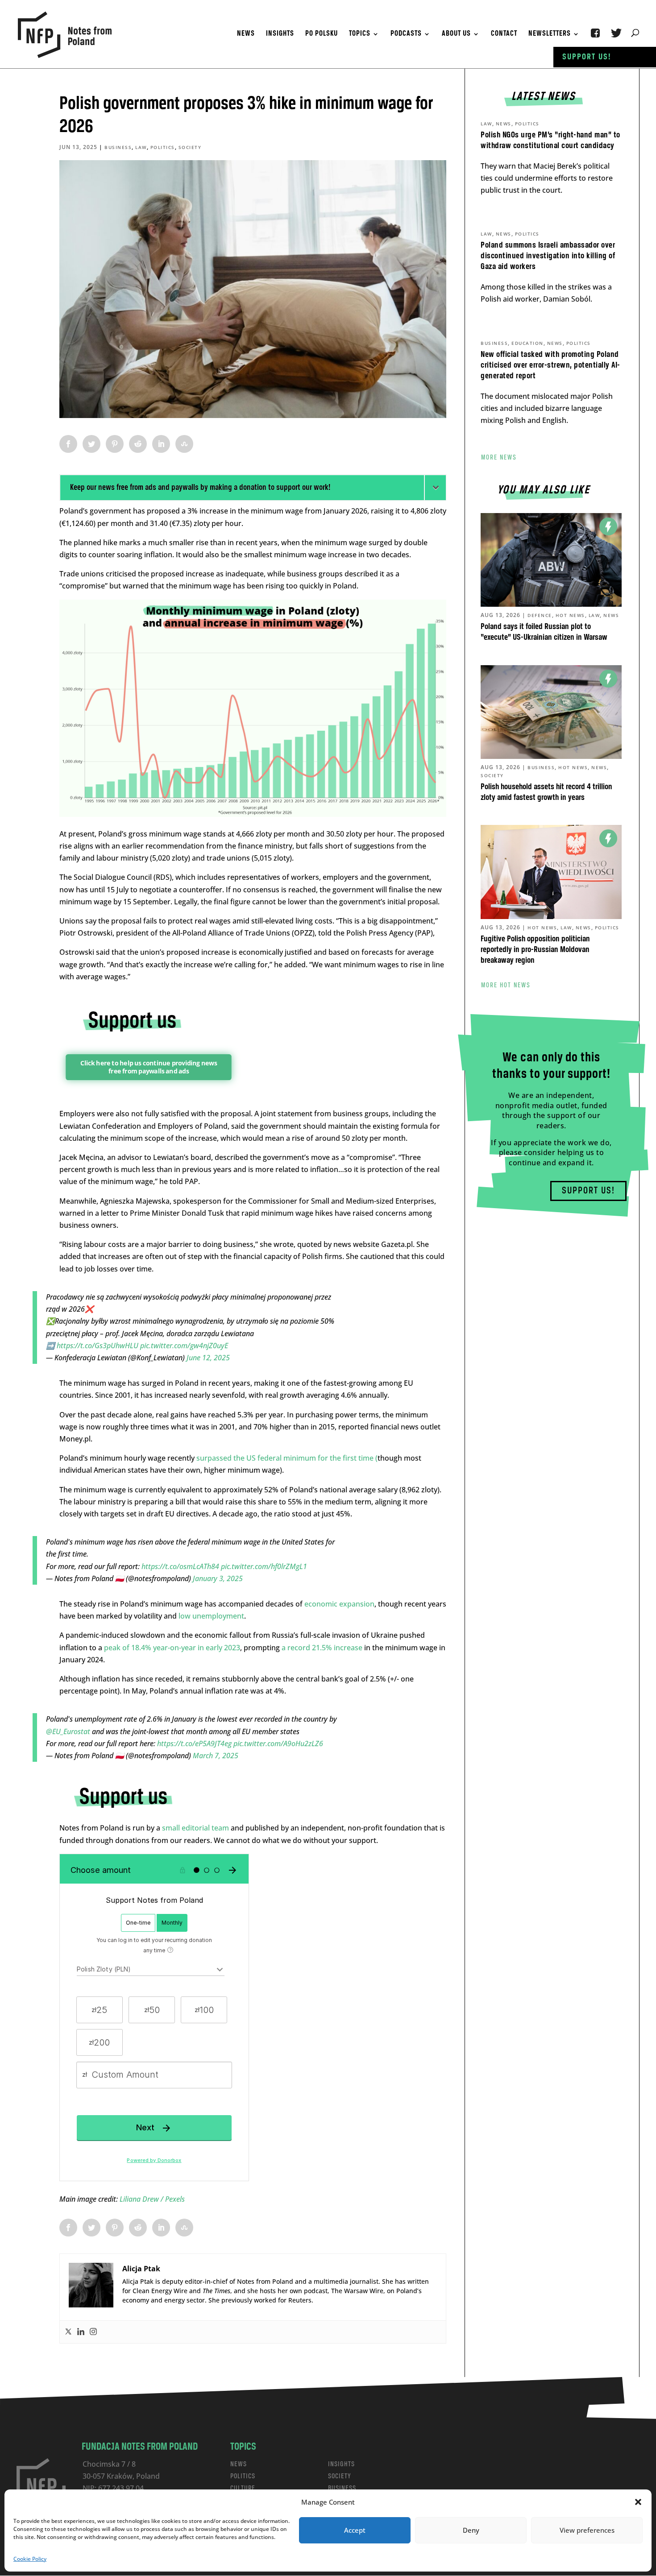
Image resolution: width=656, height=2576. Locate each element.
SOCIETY (340, 2476)
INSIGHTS (341, 2464)
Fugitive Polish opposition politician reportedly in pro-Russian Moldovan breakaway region (535, 950)
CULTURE (243, 2488)
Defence (540, 615)
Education (527, 343)
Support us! (587, 57)
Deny (471, 2530)
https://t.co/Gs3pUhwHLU (98, 1346)
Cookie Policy (30, 2559)
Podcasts (406, 34)
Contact (504, 34)
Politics (163, 147)
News (246, 34)
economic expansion (339, 1604)
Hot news (570, 615)
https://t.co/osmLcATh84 (180, 1566)
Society (190, 147)
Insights (280, 34)
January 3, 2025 (218, 1578)
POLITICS (243, 2476)
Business (118, 147)
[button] (638, 2502)
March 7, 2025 (216, 1756)
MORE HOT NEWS (506, 986)
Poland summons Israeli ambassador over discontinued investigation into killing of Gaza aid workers (548, 256)
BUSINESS (342, 2488)
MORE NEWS (499, 458)
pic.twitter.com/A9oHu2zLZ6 (278, 1744)
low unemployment (210, 1616)
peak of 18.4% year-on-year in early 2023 (171, 1648)
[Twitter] (68, 2332)
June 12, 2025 (208, 1358)
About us (456, 34)
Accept (355, 2530)
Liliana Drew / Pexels (152, 2199)
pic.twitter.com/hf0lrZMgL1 (264, 1566)
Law (141, 147)
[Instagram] (93, 2332)
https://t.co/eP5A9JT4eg (194, 1744)
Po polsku (322, 34)
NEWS (239, 2464)
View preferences (587, 2530)
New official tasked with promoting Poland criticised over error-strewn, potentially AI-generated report (550, 365)
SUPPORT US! (588, 1191)
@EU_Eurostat (68, 1731)
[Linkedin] (81, 2332)
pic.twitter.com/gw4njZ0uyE (184, 1346)
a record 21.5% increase (322, 1648)
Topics (360, 34)
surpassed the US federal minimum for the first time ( (287, 1458)
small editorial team (195, 1828)
